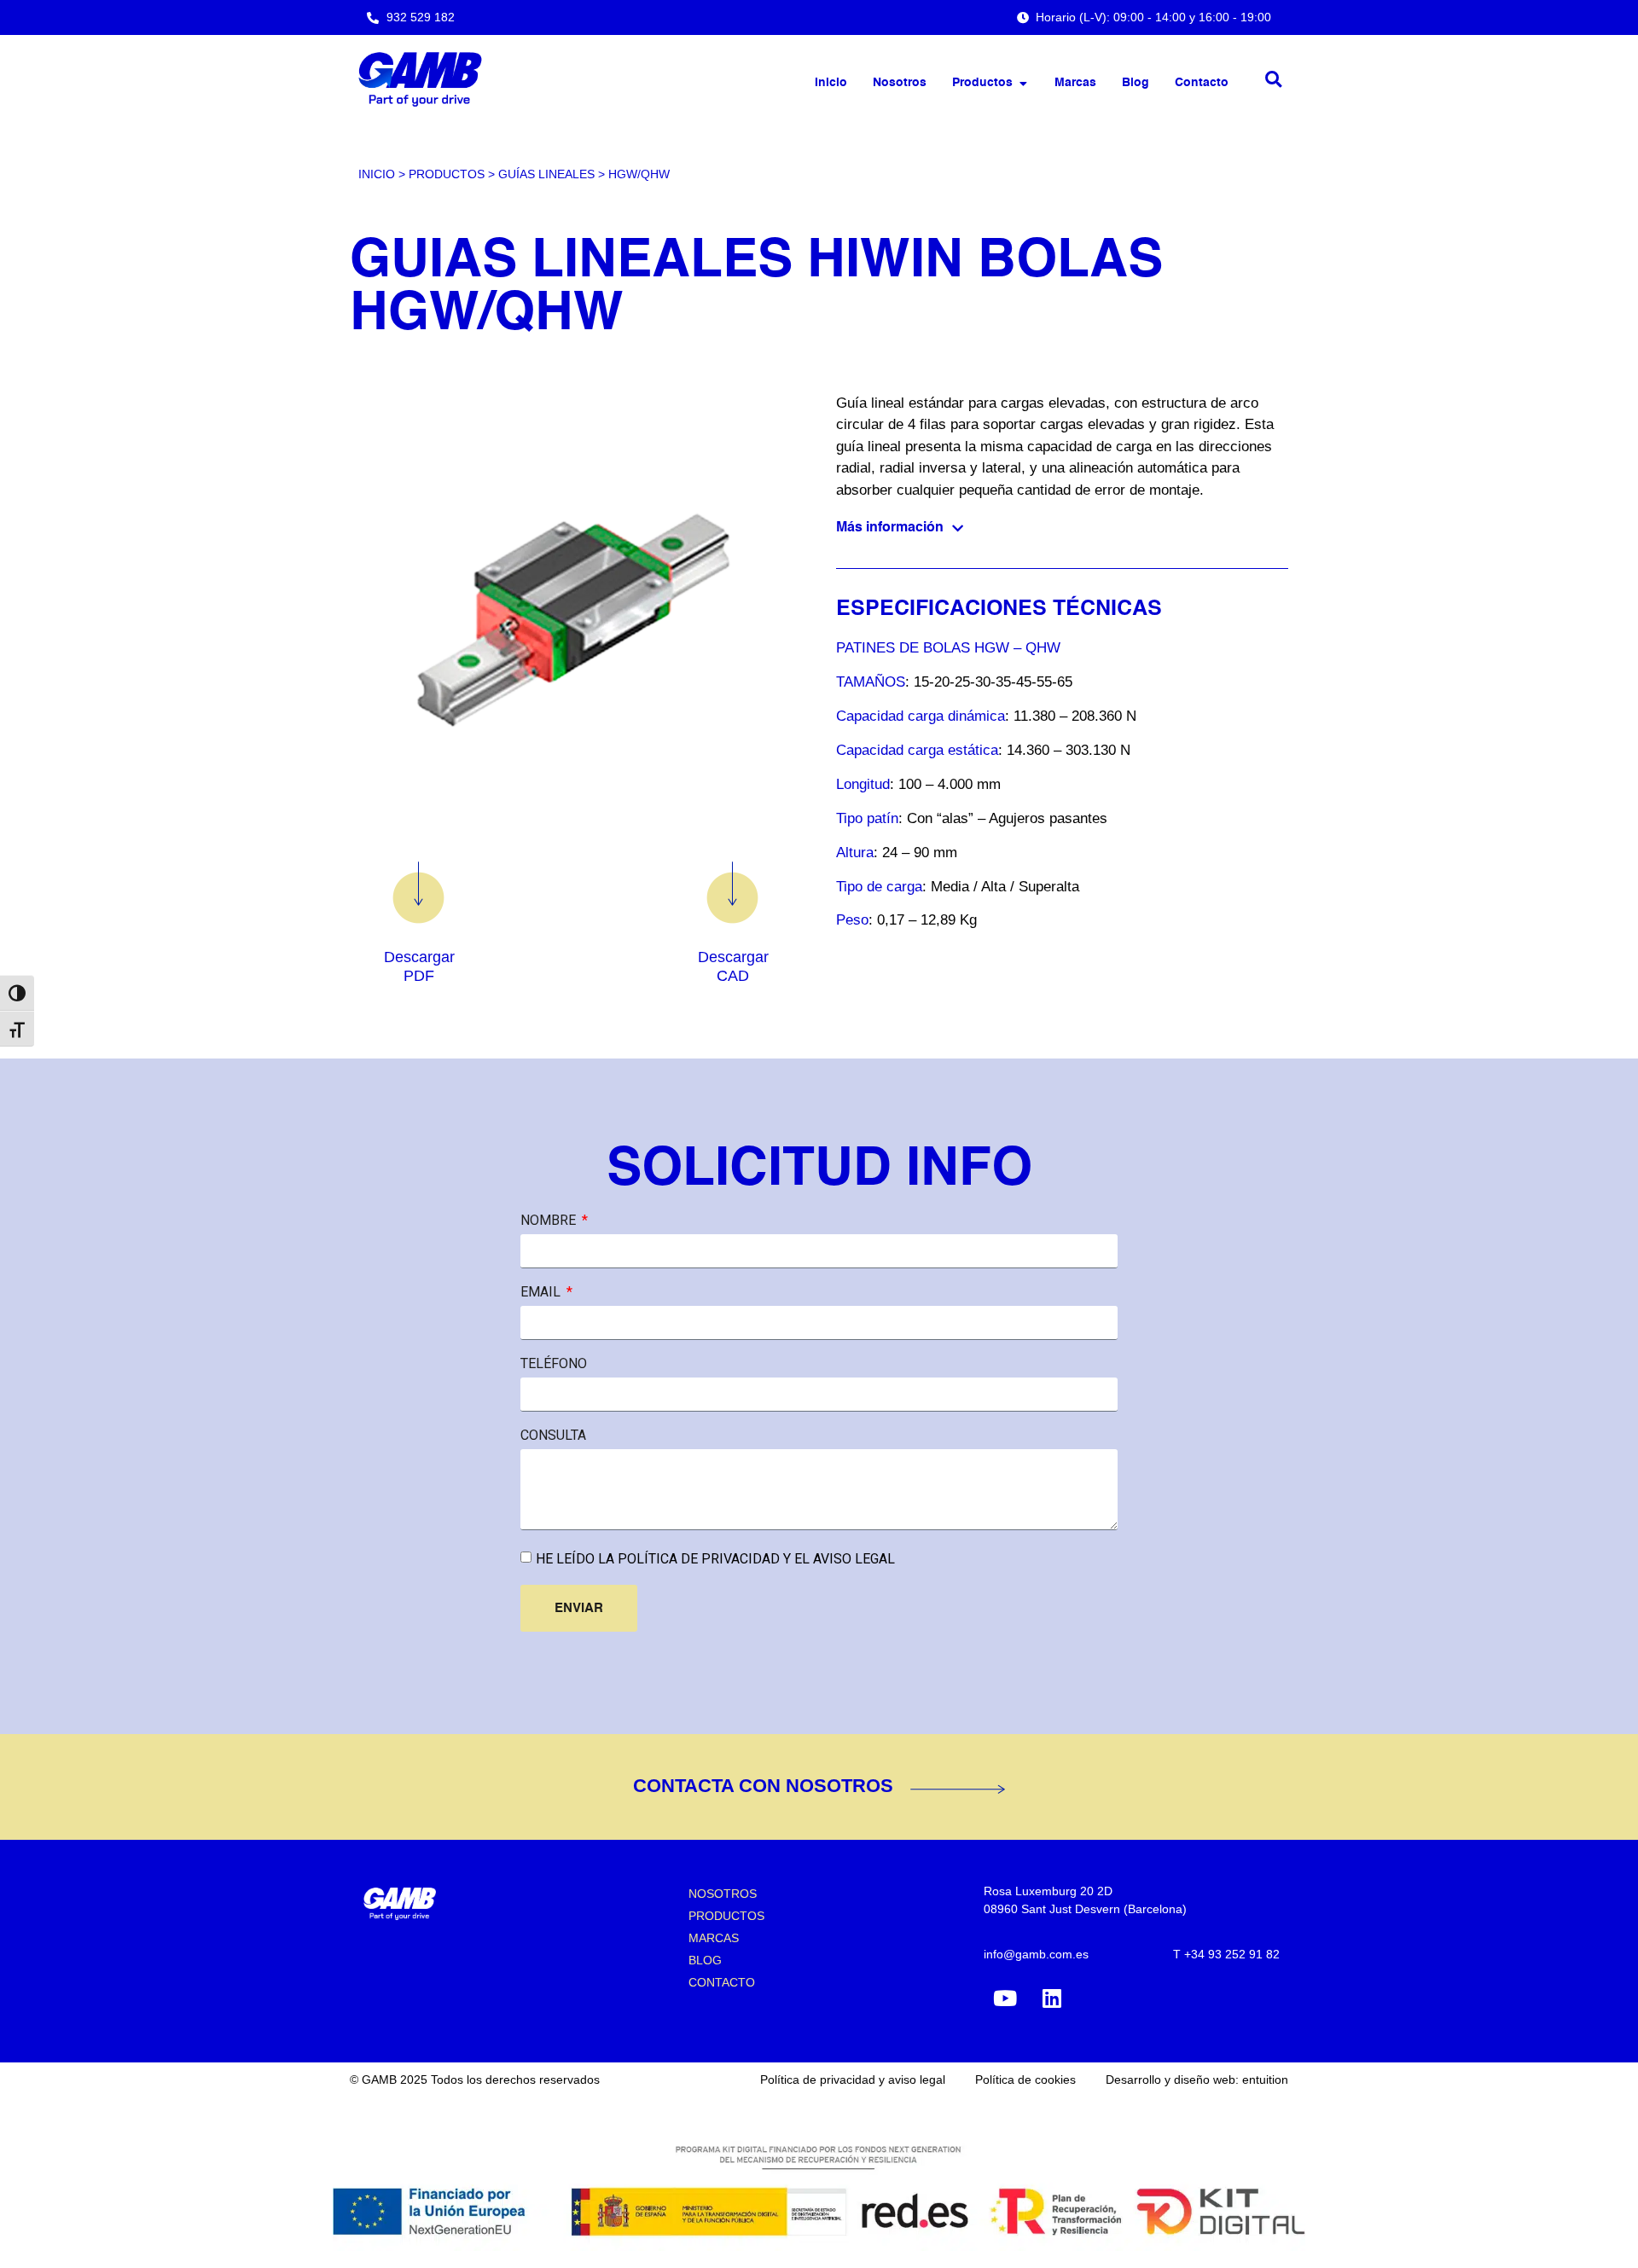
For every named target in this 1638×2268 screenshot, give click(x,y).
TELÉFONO (554, 1364)
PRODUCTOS (726, 1916)
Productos (447, 174)
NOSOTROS (723, 1894)
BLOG (705, 1960)
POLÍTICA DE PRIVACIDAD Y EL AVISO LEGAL (755, 1559)
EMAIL (542, 1292)
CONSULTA (553, 1436)
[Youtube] (1005, 1998)
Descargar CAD (733, 966)
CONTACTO (722, 1982)
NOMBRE (550, 1221)
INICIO (377, 174)
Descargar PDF (419, 966)
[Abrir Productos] (1023, 83)
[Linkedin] (1052, 1998)
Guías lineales (546, 174)
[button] (1273, 80)
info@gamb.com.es (1036, 1954)
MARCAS (714, 1938)
